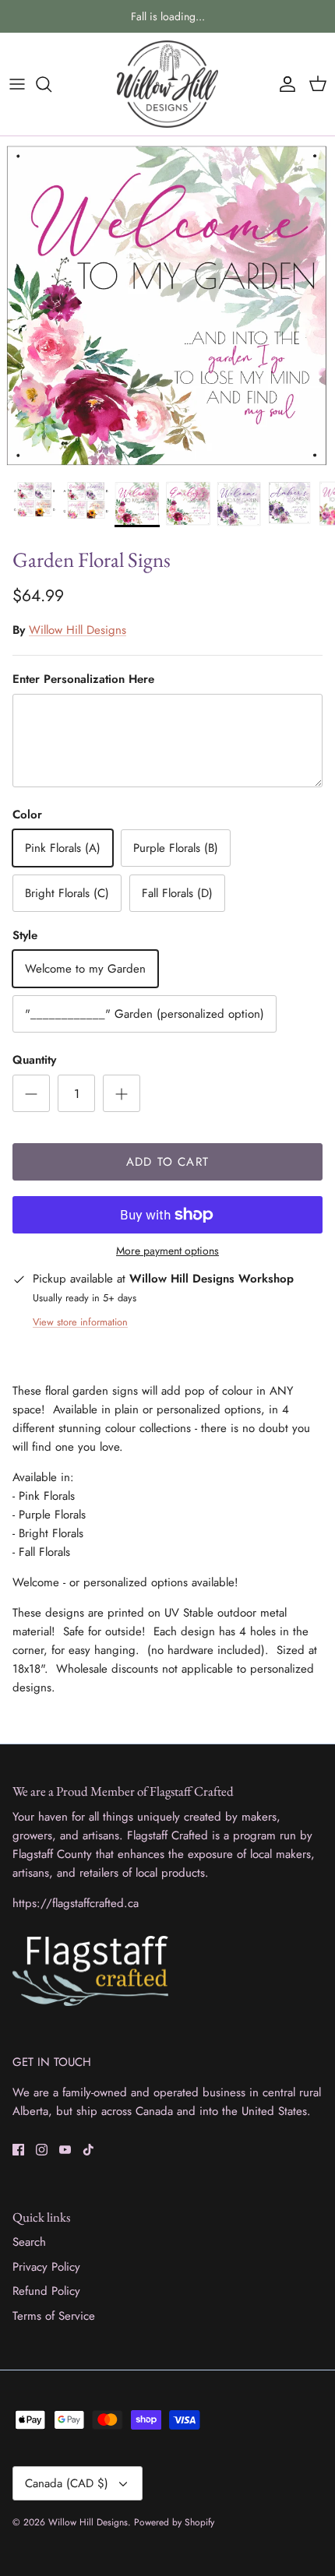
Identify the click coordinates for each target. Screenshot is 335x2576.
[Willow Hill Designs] (167, 84)
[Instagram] (42, 2150)
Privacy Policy (46, 2267)
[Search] (51, 84)
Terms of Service (54, 2316)
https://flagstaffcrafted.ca (76, 1903)
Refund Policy (46, 2291)
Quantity (34, 1060)
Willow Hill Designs (78, 630)
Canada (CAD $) (67, 2483)
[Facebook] (18, 2150)
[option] (167, 304)
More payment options (167, 1251)
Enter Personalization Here (83, 679)
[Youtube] (65, 2150)
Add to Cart (167, 1162)
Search (29, 2242)
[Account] (284, 84)
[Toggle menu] (17, 84)
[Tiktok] (88, 2150)
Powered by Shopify (174, 2522)
